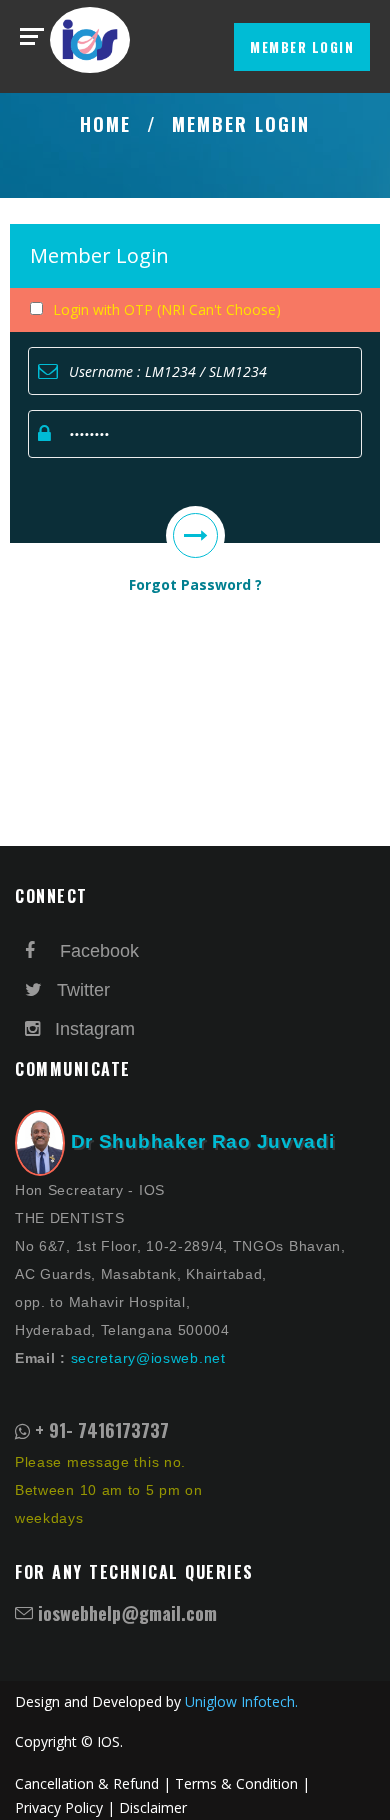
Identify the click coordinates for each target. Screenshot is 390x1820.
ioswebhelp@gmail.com (127, 1613)
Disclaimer (153, 1807)
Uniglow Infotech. (241, 1701)
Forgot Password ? (195, 584)
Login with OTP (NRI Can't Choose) (167, 309)
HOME (105, 124)
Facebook (92, 951)
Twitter (81, 990)
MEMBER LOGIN (302, 47)
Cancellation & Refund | (93, 1783)
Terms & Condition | (242, 1783)
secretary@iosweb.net (148, 1358)
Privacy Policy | (65, 1807)
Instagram (87, 1029)
